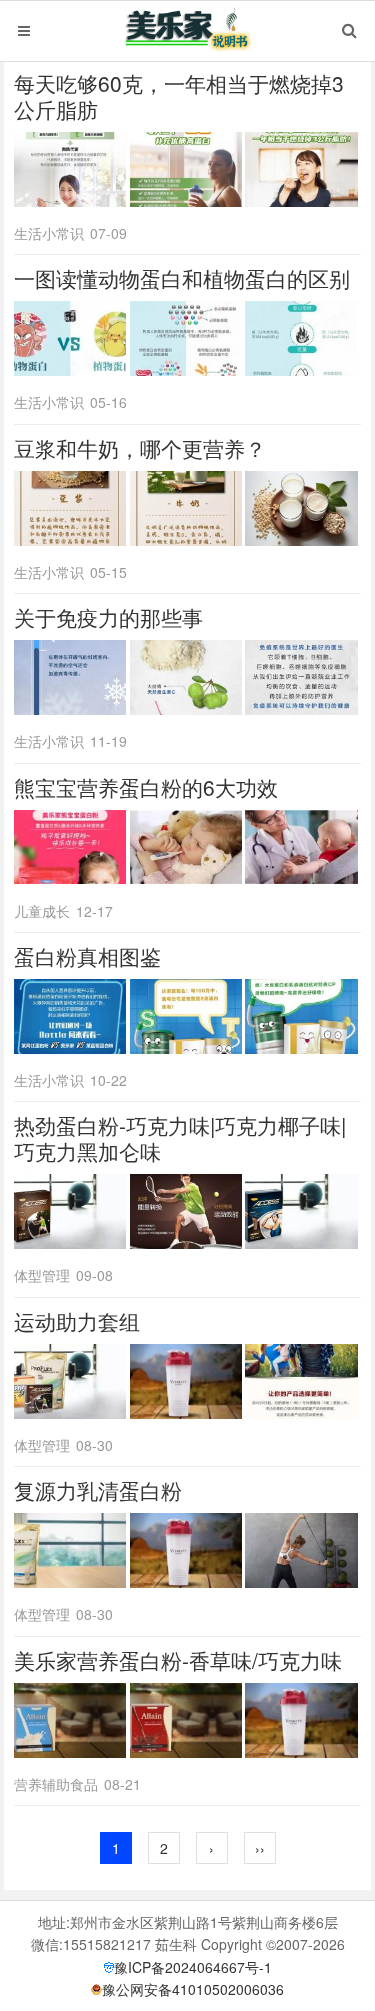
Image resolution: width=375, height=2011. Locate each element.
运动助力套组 (77, 1321)
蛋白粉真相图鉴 (87, 956)
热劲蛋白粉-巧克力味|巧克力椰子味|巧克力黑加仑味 (180, 1138)
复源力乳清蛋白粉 (98, 1490)
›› (260, 1848)
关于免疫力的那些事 (108, 617)
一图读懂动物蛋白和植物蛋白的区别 (182, 278)
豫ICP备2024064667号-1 (193, 1967)
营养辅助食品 (56, 1784)
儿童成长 (42, 911)
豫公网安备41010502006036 (193, 1989)
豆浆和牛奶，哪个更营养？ (140, 448)
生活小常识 (49, 233)
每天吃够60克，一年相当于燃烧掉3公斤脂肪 (179, 96)
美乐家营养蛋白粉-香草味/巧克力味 (178, 1660)
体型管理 (42, 1275)
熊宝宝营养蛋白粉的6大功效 (146, 787)
